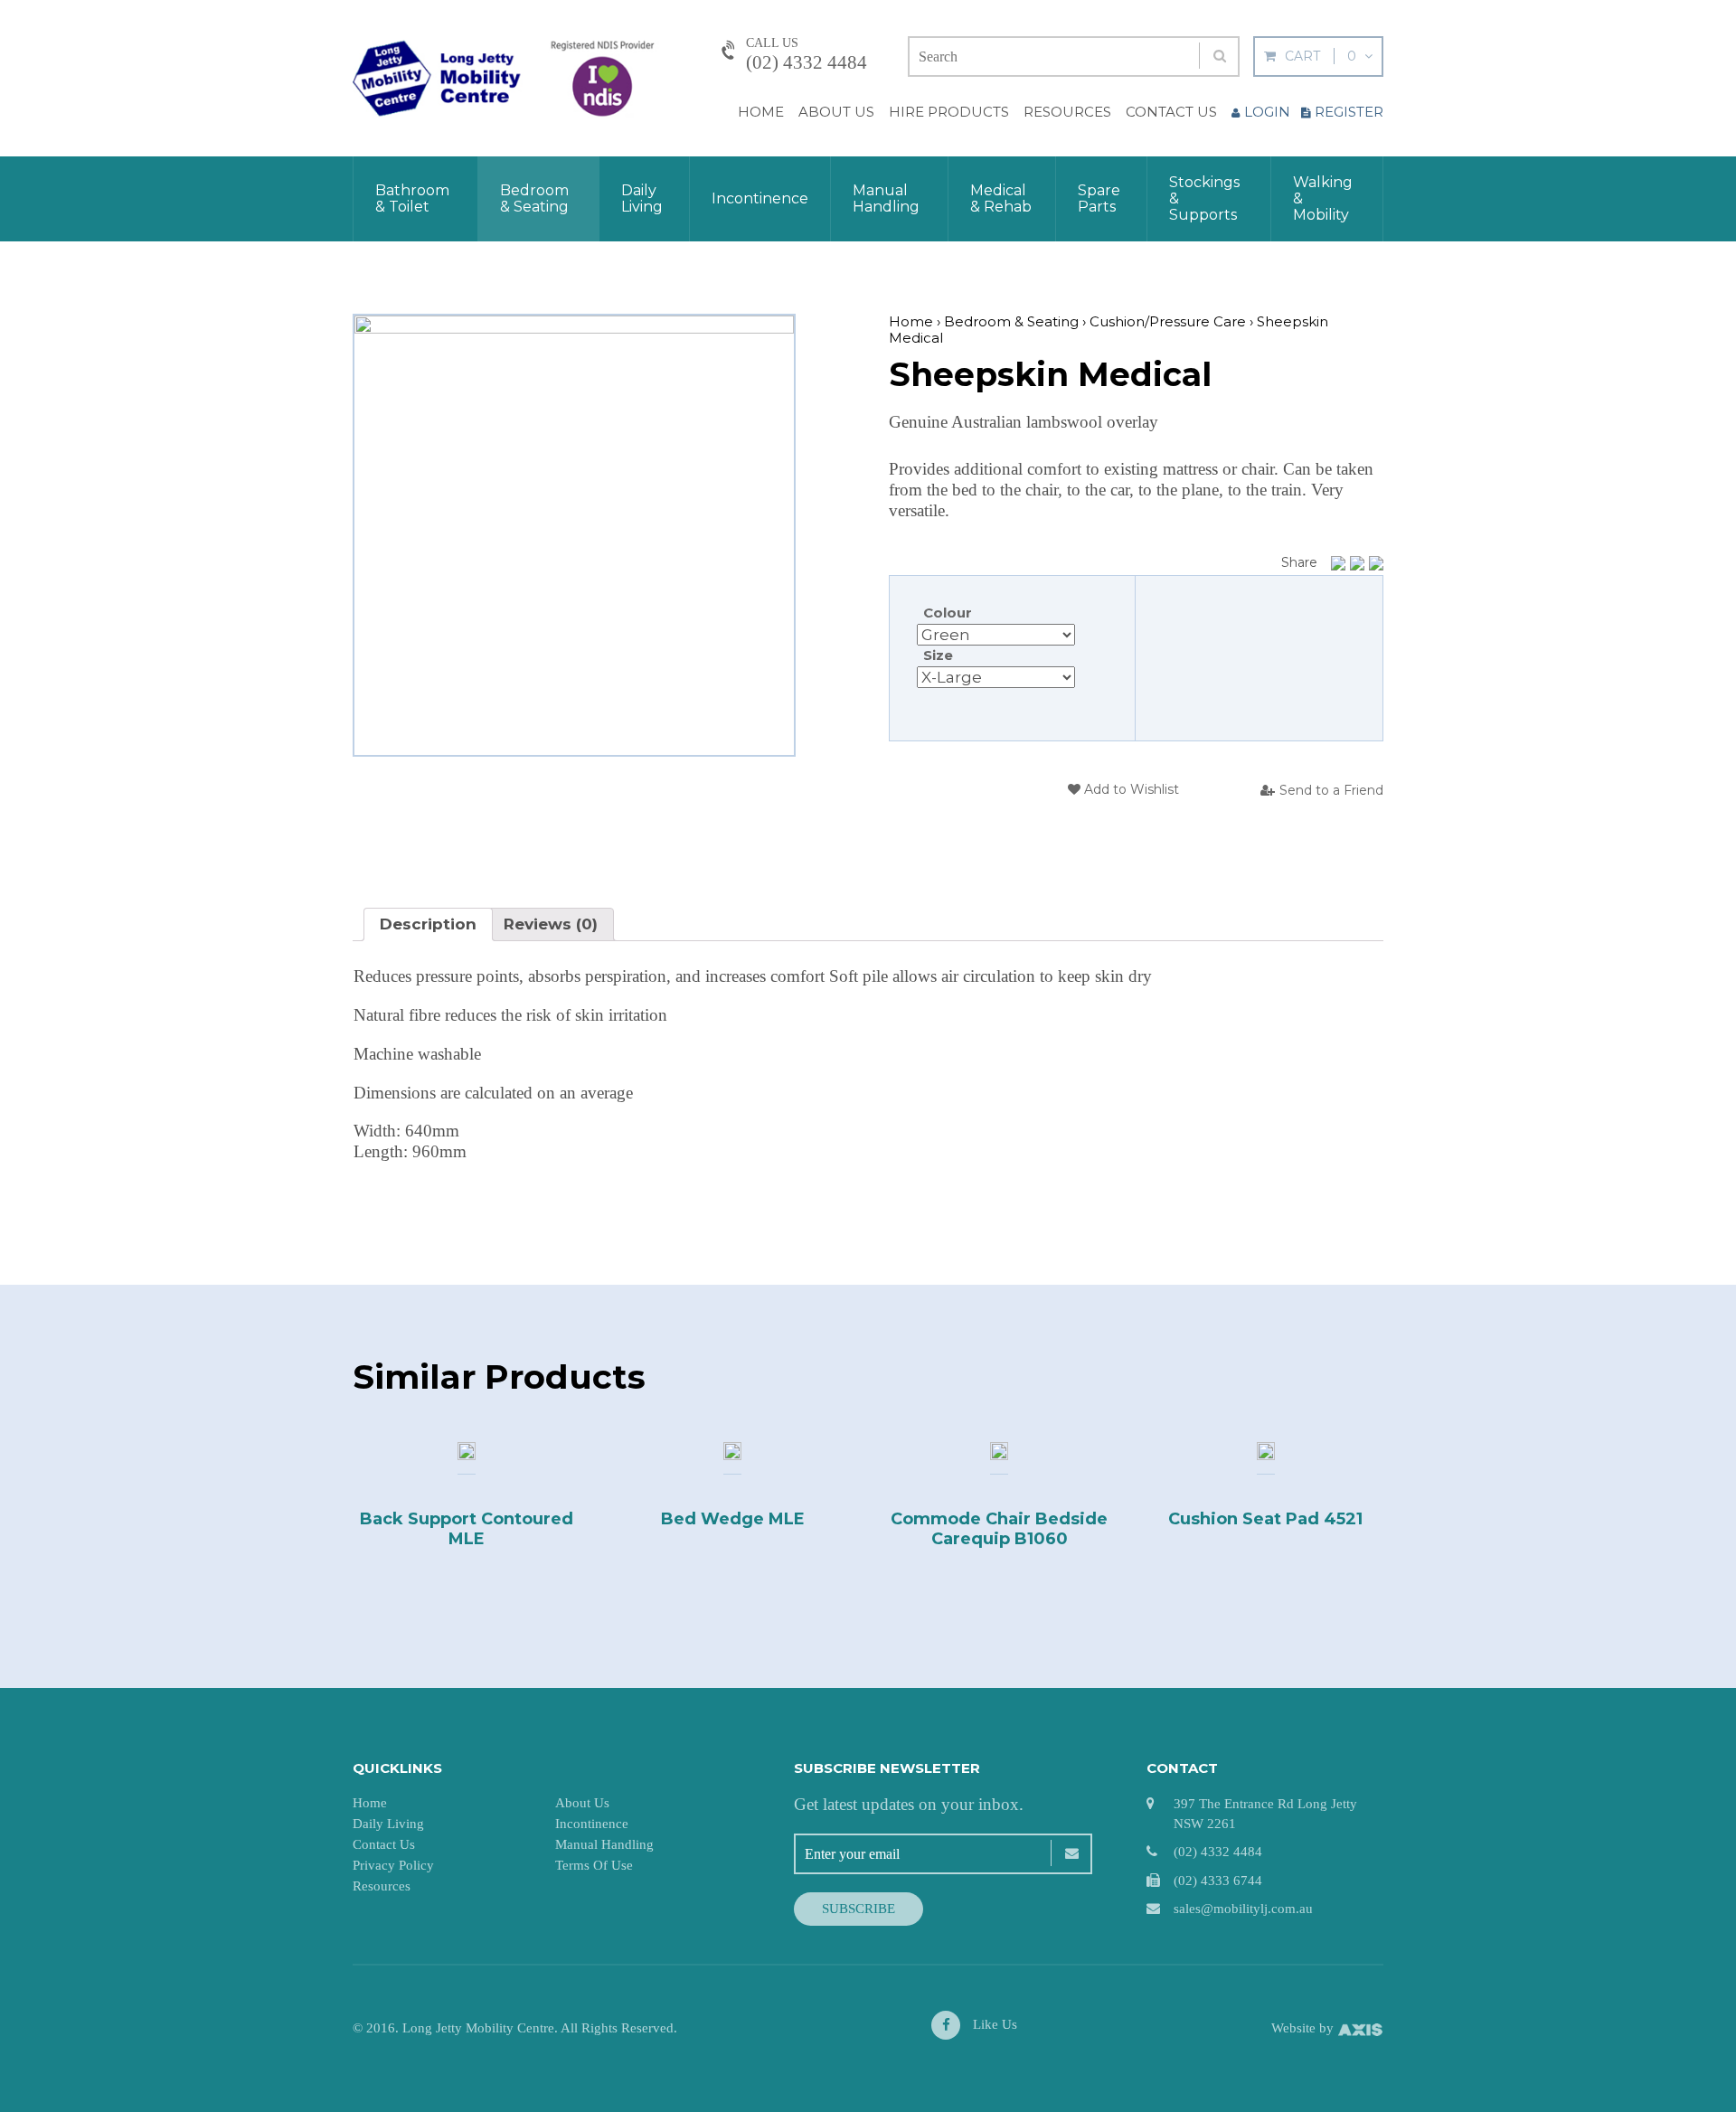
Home (761, 112)
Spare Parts (1099, 198)
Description (428, 924)
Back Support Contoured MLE (467, 1529)
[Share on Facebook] (1338, 563)
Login (1267, 112)
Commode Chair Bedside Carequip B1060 (999, 1529)
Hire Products (949, 112)
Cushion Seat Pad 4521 (1265, 1519)
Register (1349, 112)
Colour (948, 613)
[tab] (428, 924)
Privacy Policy (393, 1865)
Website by (1304, 2028)
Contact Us (1171, 112)
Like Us (993, 2024)
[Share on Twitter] (1357, 563)
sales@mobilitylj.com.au (1243, 1909)
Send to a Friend (1331, 791)
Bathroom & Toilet (412, 198)
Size (938, 655)
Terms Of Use (594, 1865)
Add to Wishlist (1130, 789)
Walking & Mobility (1323, 198)
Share (1299, 562)
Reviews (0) (551, 924)
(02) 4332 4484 (807, 62)
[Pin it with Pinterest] (1376, 563)
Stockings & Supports (1204, 198)
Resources (1067, 112)
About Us (836, 112)
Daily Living (642, 198)
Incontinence (760, 198)
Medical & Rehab (1001, 198)
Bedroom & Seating (534, 198)
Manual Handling (886, 198)
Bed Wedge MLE (733, 1519)
